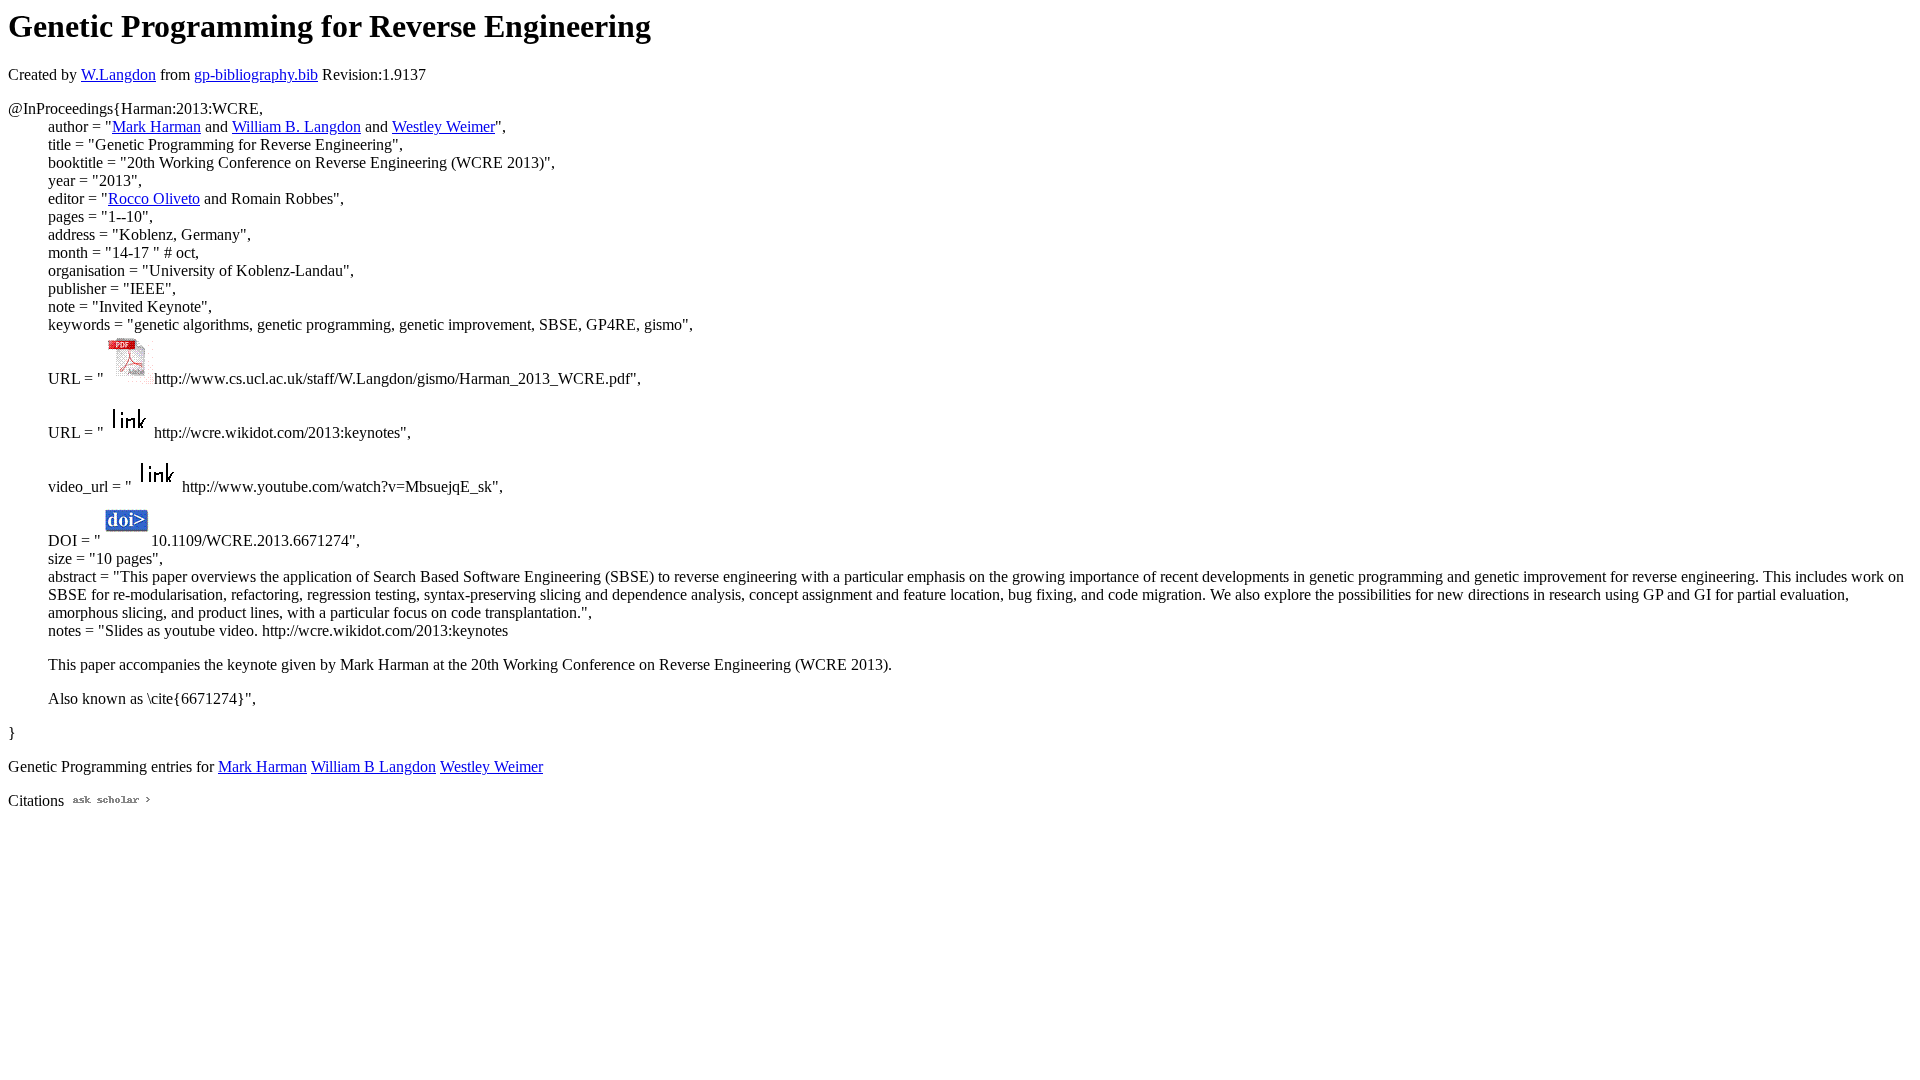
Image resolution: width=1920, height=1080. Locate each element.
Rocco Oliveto (154, 198)
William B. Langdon (296, 126)
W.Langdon (118, 74)
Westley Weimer (443, 126)
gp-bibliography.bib (256, 74)
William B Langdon (373, 766)
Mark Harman (156, 126)
